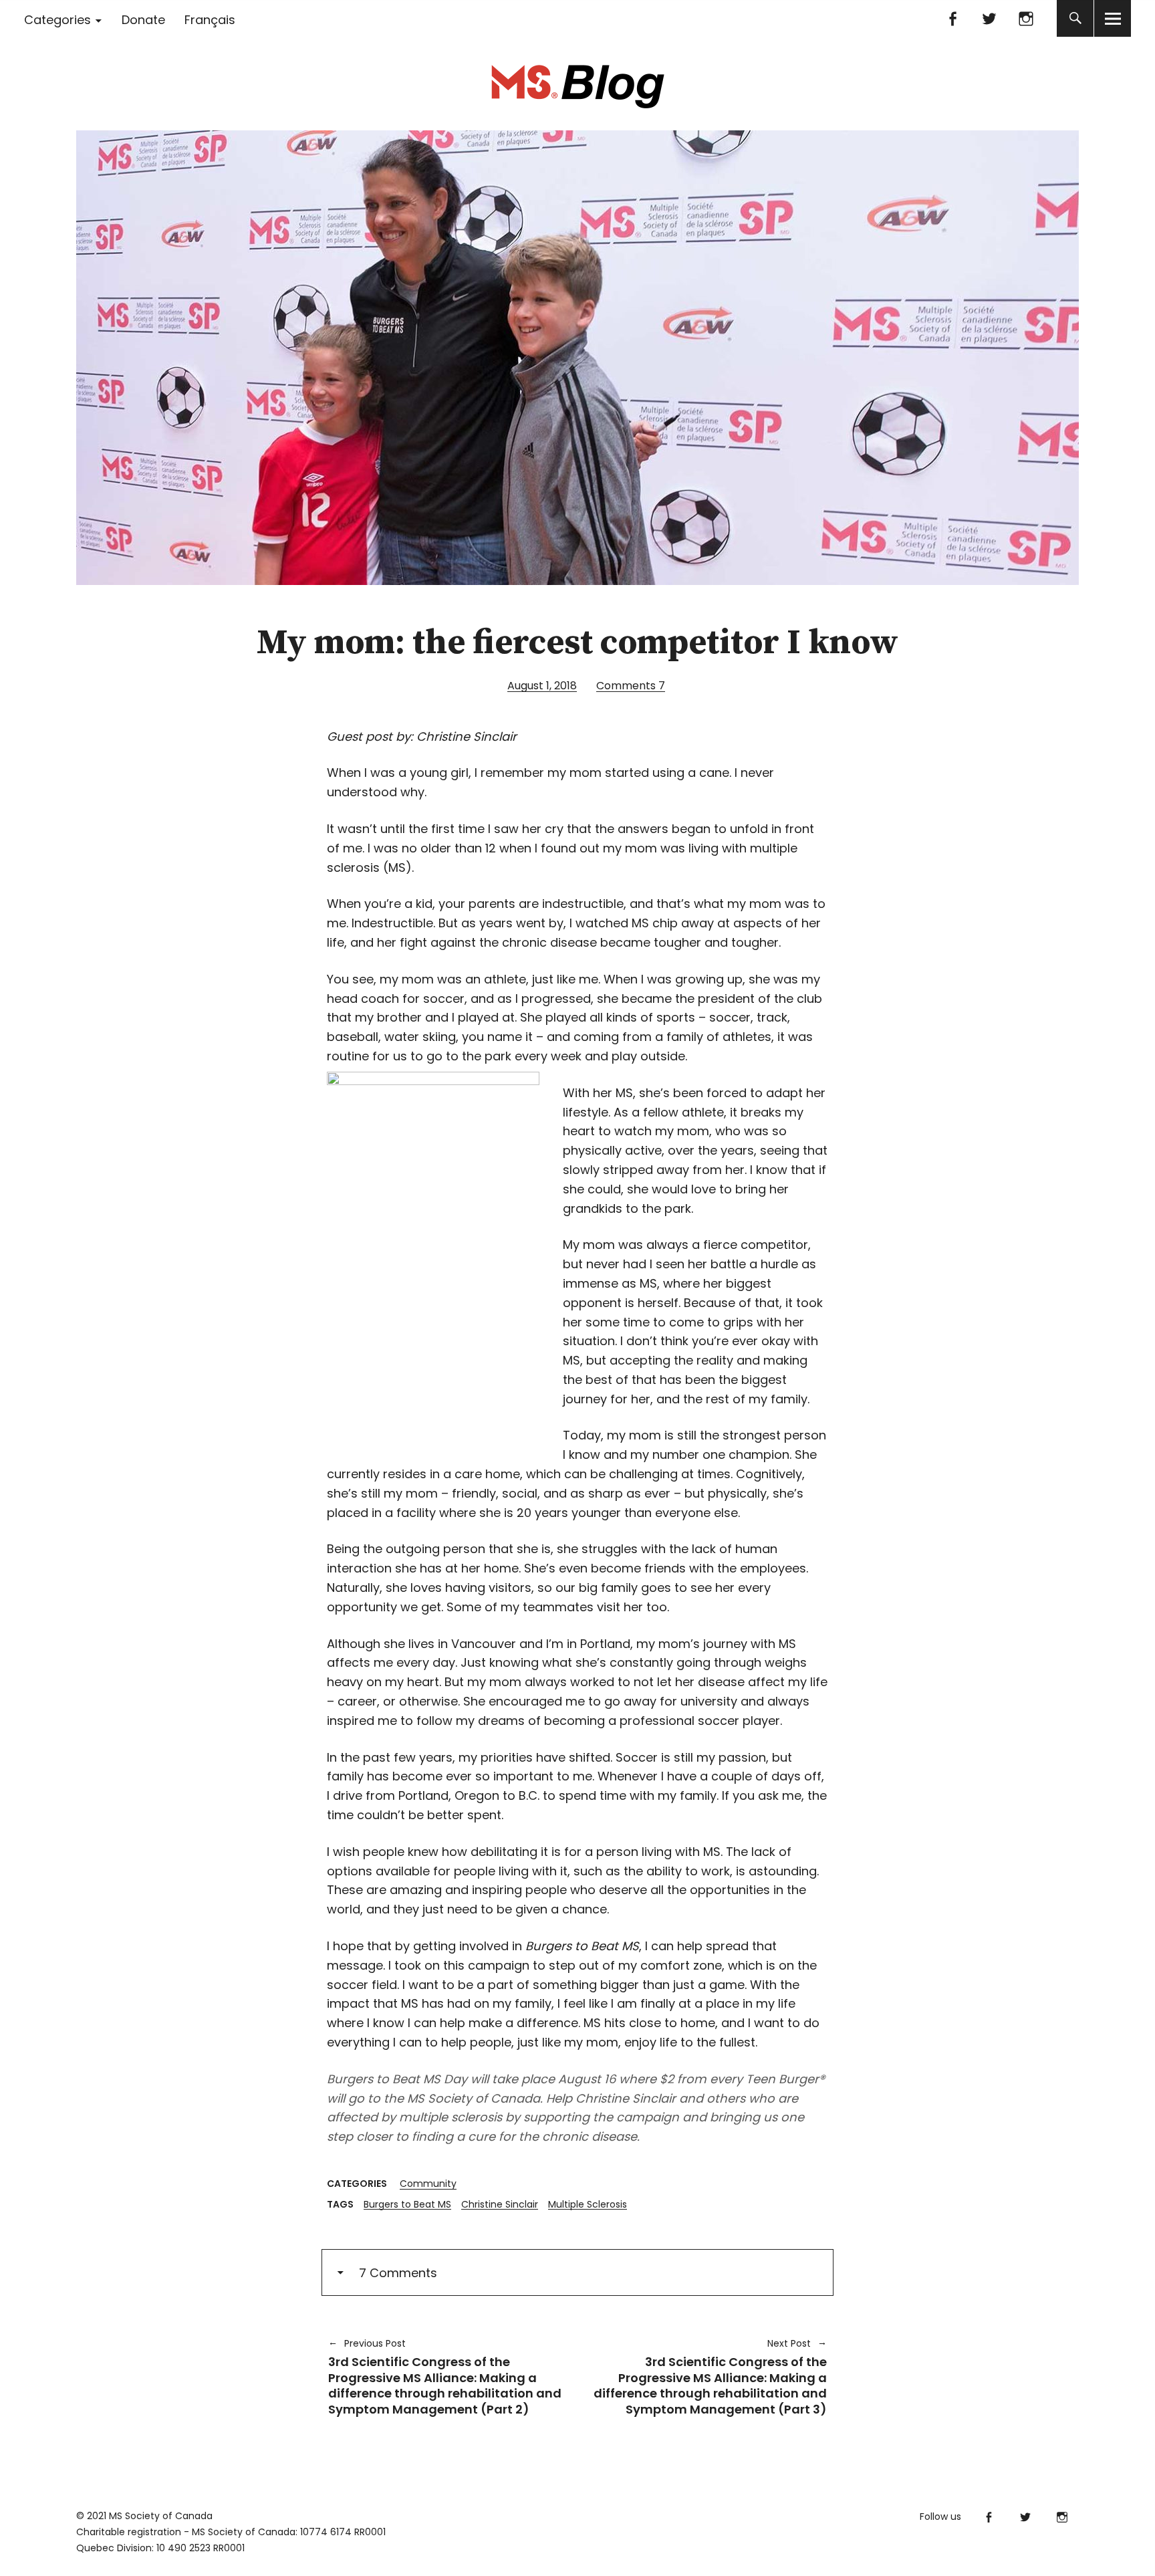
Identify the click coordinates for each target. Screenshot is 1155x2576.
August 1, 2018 (542, 686)
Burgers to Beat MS (407, 2204)
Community (428, 2184)
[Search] (1075, 18)
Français (210, 20)
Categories (57, 20)
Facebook (952, 18)
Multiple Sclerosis (588, 2204)
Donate (143, 20)
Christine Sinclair (500, 2204)
